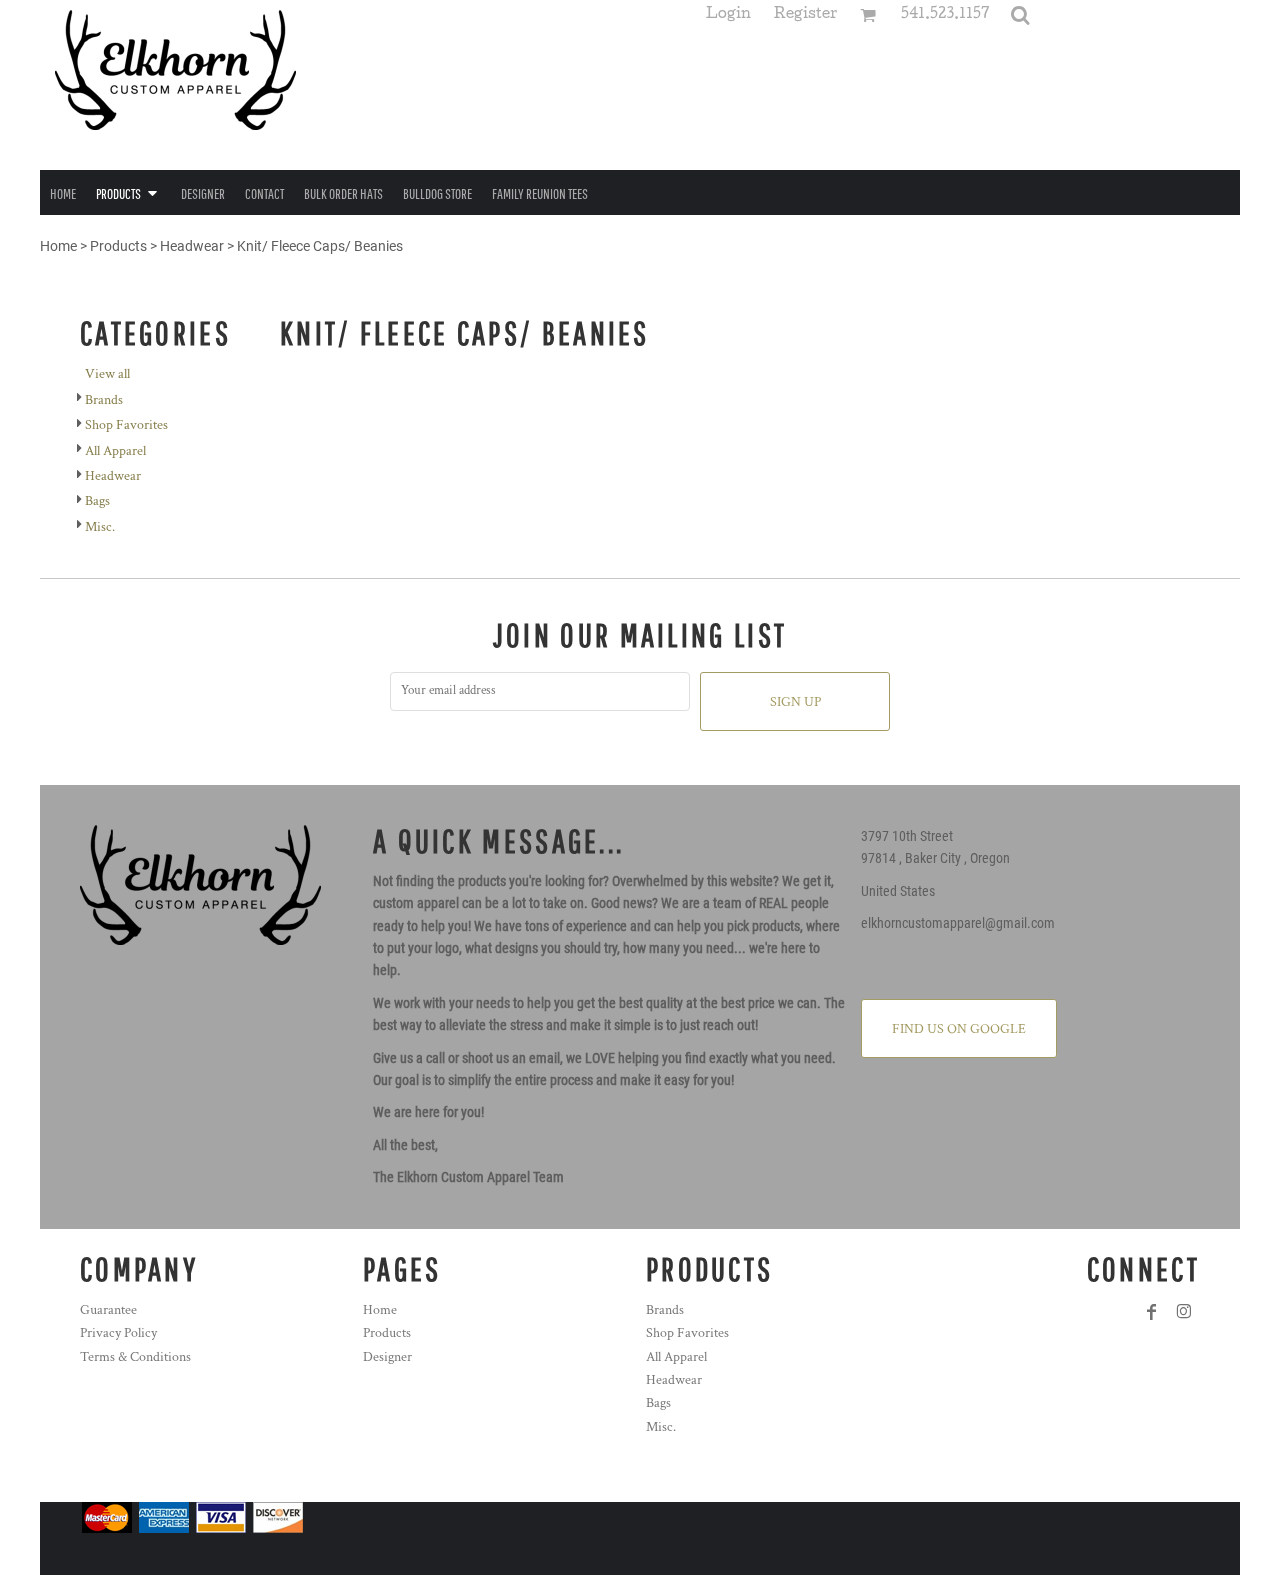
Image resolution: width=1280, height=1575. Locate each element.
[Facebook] (1152, 1312)
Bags (97, 501)
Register (805, 15)
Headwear (192, 246)
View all (107, 374)
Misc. (100, 527)
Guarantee (108, 1310)
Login (728, 15)
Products (118, 246)
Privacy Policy (118, 1333)
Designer (387, 1357)
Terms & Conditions (135, 1357)
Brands (104, 400)
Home (58, 246)
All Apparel (115, 451)
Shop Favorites (126, 425)
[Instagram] (1184, 1312)
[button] (1020, 15)
